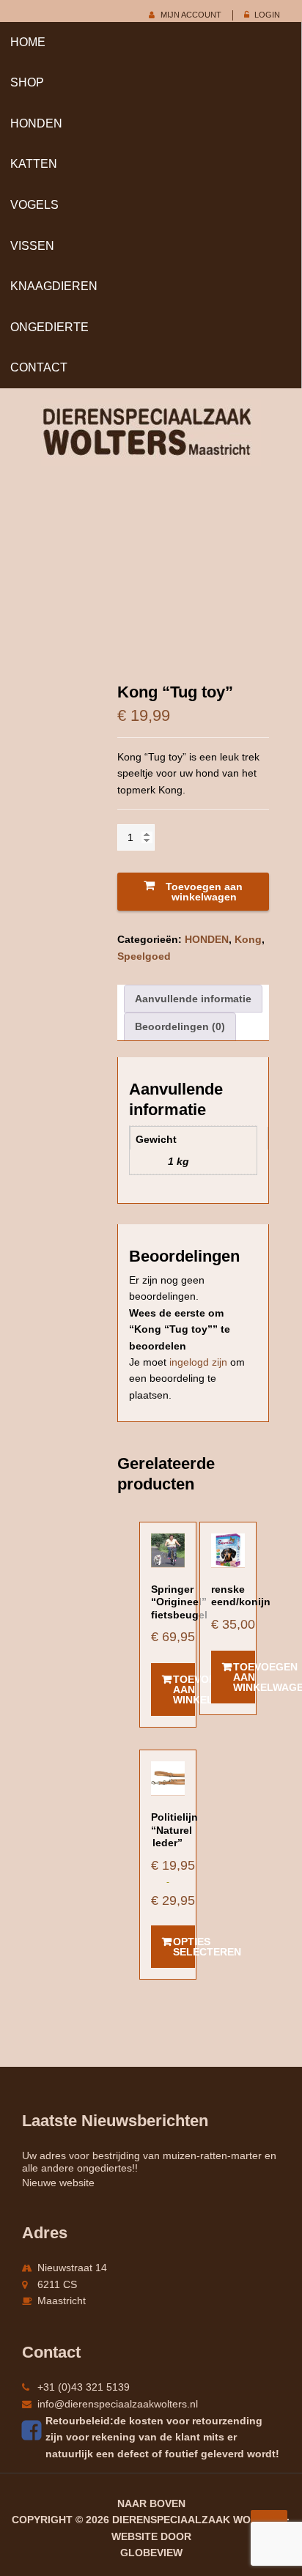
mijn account (191, 15)
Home (28, 42)
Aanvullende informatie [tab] (193, 999)
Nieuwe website (58, 2183)
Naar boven (151, 2503)
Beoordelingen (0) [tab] (180, 1026)
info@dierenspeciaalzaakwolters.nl (118, 2404)
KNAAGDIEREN (54, 286)
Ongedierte (49, 327)
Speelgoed (144, 956)
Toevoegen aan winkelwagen (204, 892)
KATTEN (34, 164)
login (267, 15)
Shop (27, 82)
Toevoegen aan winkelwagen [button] (184, 1689)
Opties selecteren (184, 1947)
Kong (248, 939)
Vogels (34, 205)
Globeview (151, 2553)
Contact (39, 367)
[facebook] (34, 2430)
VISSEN (32, 246)
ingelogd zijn (198, 1362)
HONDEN (36, 123)
